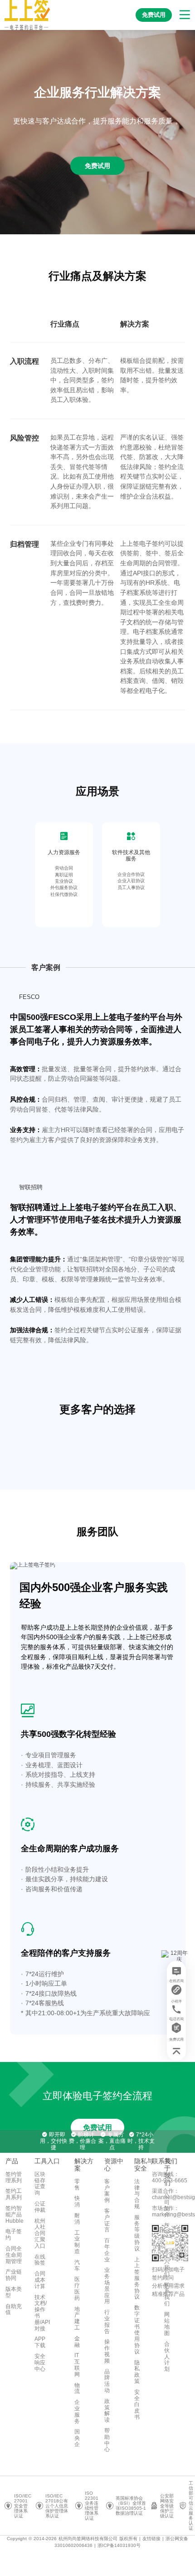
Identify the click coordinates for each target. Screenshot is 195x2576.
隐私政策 (137, 2372)
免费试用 (97, 2128)
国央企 (77, 2438)
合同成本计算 (40, 2280)
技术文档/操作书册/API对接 (42, 2313)
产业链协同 (14, 2275)
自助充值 (14, 2309)
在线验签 (40, 2260)
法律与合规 (137, 2194)
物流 (77, 2388)
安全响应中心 (40, 2363)
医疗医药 (77, 2288)
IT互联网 (77, 2365)
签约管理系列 (14, 2177)
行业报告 (107, 2321)
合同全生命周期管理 (14, 2255)
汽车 (77, 2265)
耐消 (77, 2219)
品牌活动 (107, 2381)
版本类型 (14, 2292)
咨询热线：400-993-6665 (170, 2177)
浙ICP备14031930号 (119, 2545)
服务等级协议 (137, 2233)
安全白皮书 (137, 2405)
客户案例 (107, 2191)
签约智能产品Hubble (15, 2215)
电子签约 (14, 2235)
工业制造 (77, 2242)
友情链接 (151, 2539)
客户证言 (107, 2220)
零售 (77, 2185)
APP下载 (40, 2342)
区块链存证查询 (40, 2183)
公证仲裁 (40, 2207)
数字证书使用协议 (137, 2330)
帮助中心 (107, 2440)
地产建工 (77, 2318)
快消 (77, 2201)
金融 (77, 2342)
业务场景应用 (107, 2286)
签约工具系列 (14, 2194)
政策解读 (107, 2410)
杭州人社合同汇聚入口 (40, 2233)
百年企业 (107, 2250)
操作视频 (107, 2351)
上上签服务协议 (137, 2278)
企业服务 (77, 2411)
